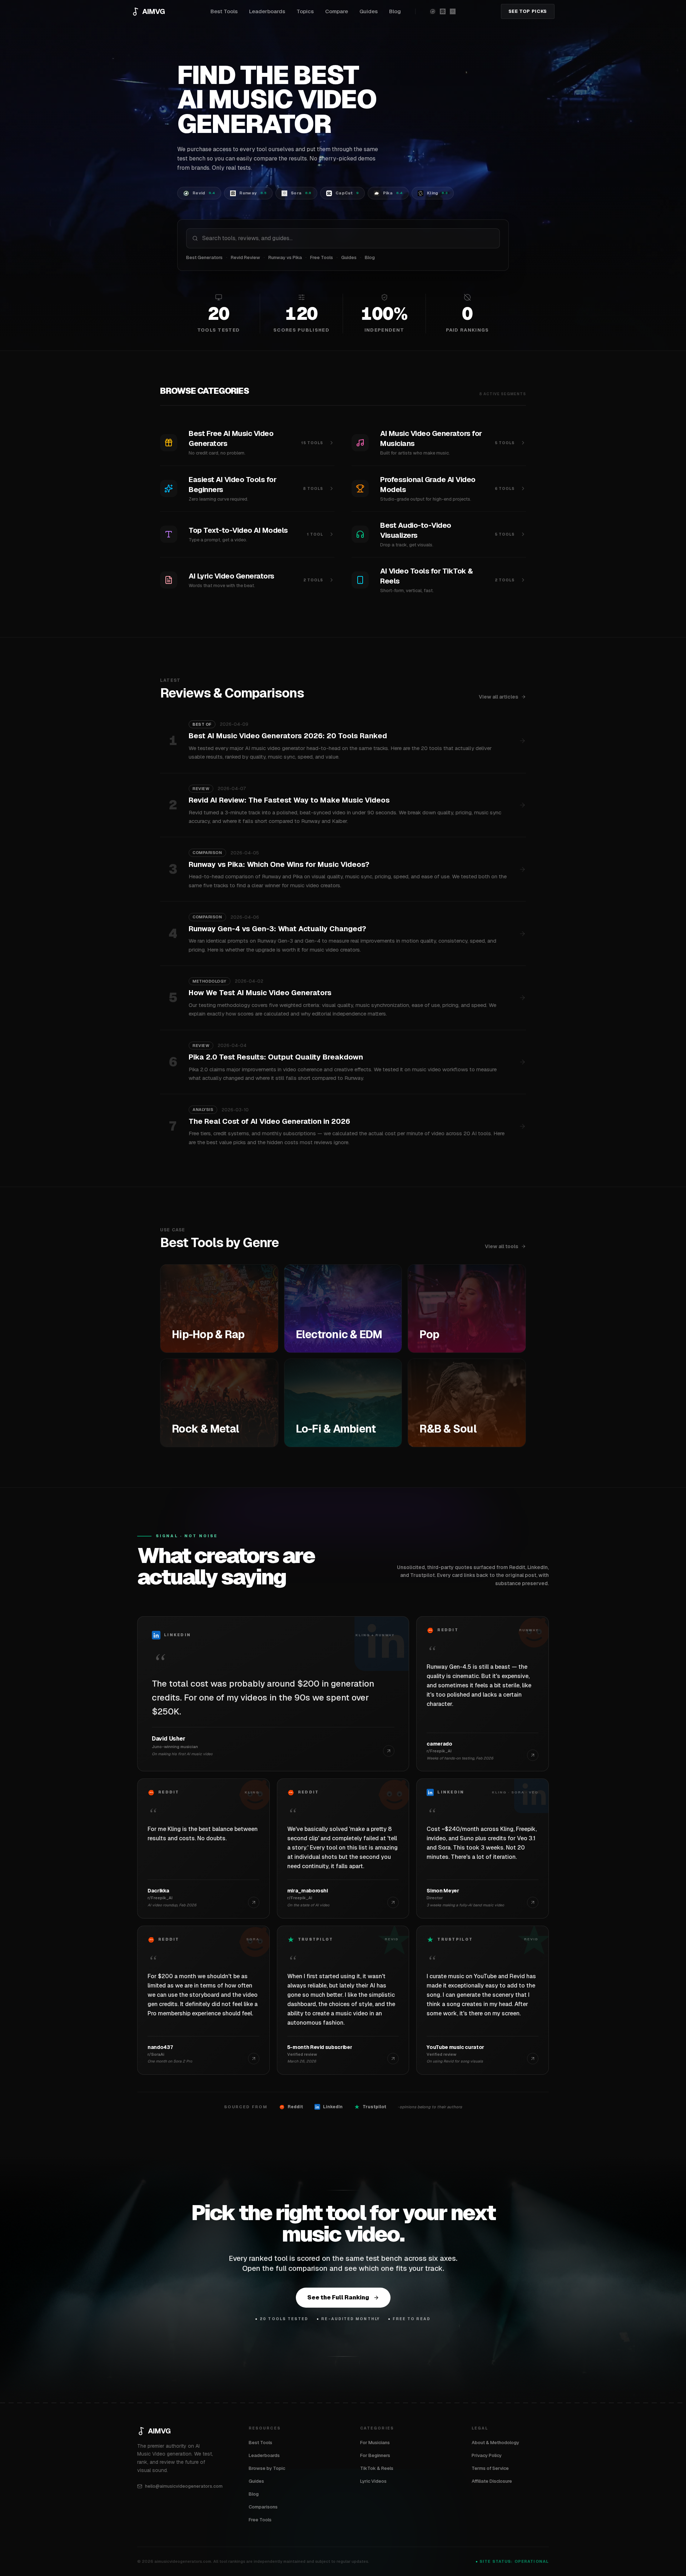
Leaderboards (267, 11)
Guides (369, 11)
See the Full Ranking (338, 2297)
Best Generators (204, 257)
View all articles (498, 697)
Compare (337, 11)
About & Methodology (495, 2443)
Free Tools (322, 257)
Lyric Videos (373, 2481)
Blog (395, 11)
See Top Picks (528, 11)
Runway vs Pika (285, 257)
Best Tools (224, 11)
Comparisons (263, 2507)
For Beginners (375, 2455)
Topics (305, 11)
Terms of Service (490, 2468)
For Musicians (375, 2443)
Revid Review (245, 257)
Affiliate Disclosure (492, 2481)
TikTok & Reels (377, 2468)
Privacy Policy (487, 2455)
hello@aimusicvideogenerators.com (184, 2486)
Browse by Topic (267, 2468)
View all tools (501, 1246)
